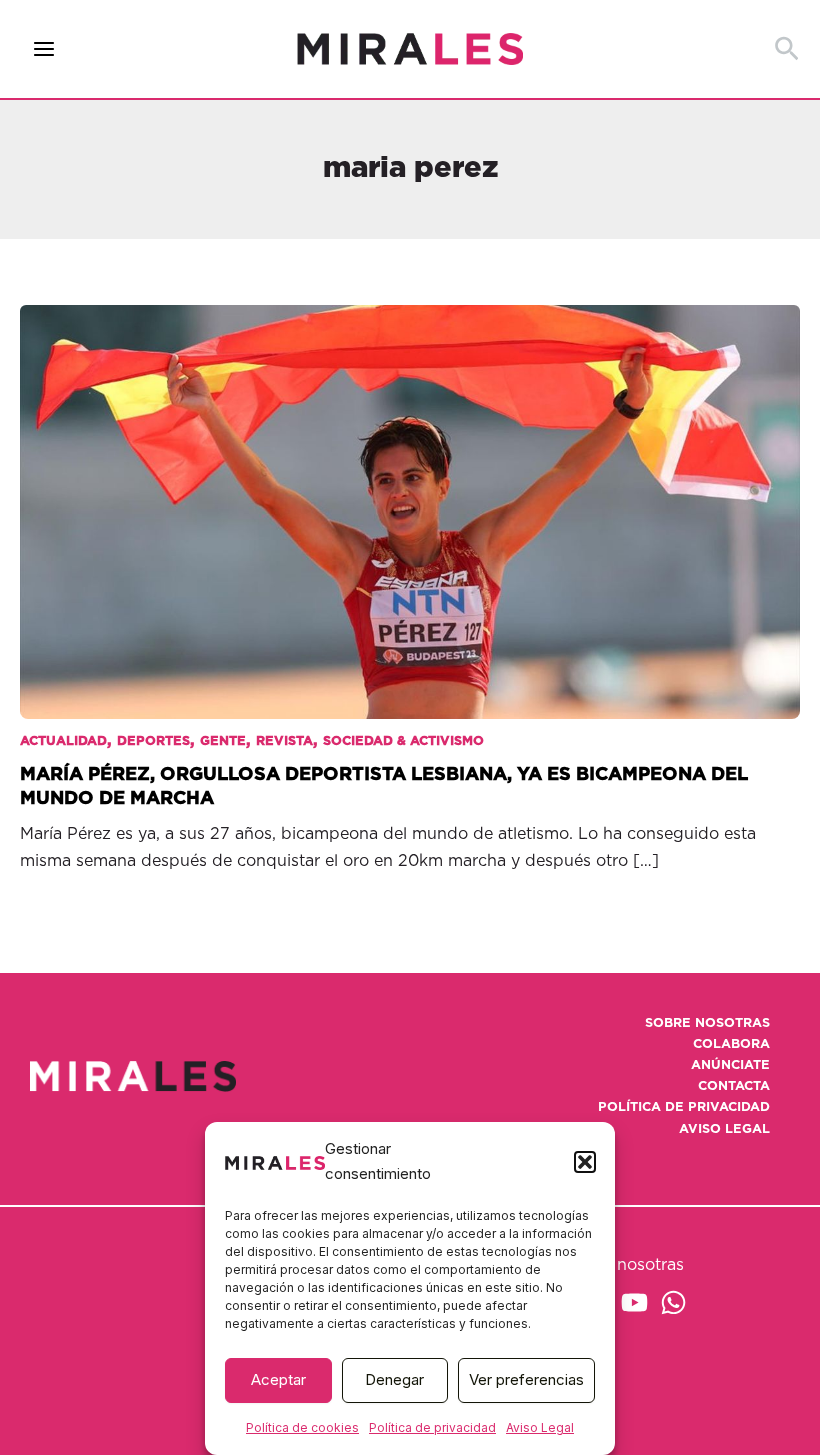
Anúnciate (730, 1065)
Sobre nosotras (707, 1023)
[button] (585, 1162)
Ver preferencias (526, 1379)
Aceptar (278, 1379)
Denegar (394, 1379)
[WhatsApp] (673, 1302)
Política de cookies (302, 1427)
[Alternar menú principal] (44, 49)
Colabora (731, 1044)
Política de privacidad (432, 1427)
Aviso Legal (540, 1427)
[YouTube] (634, 1302)
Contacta (734, 1086)
